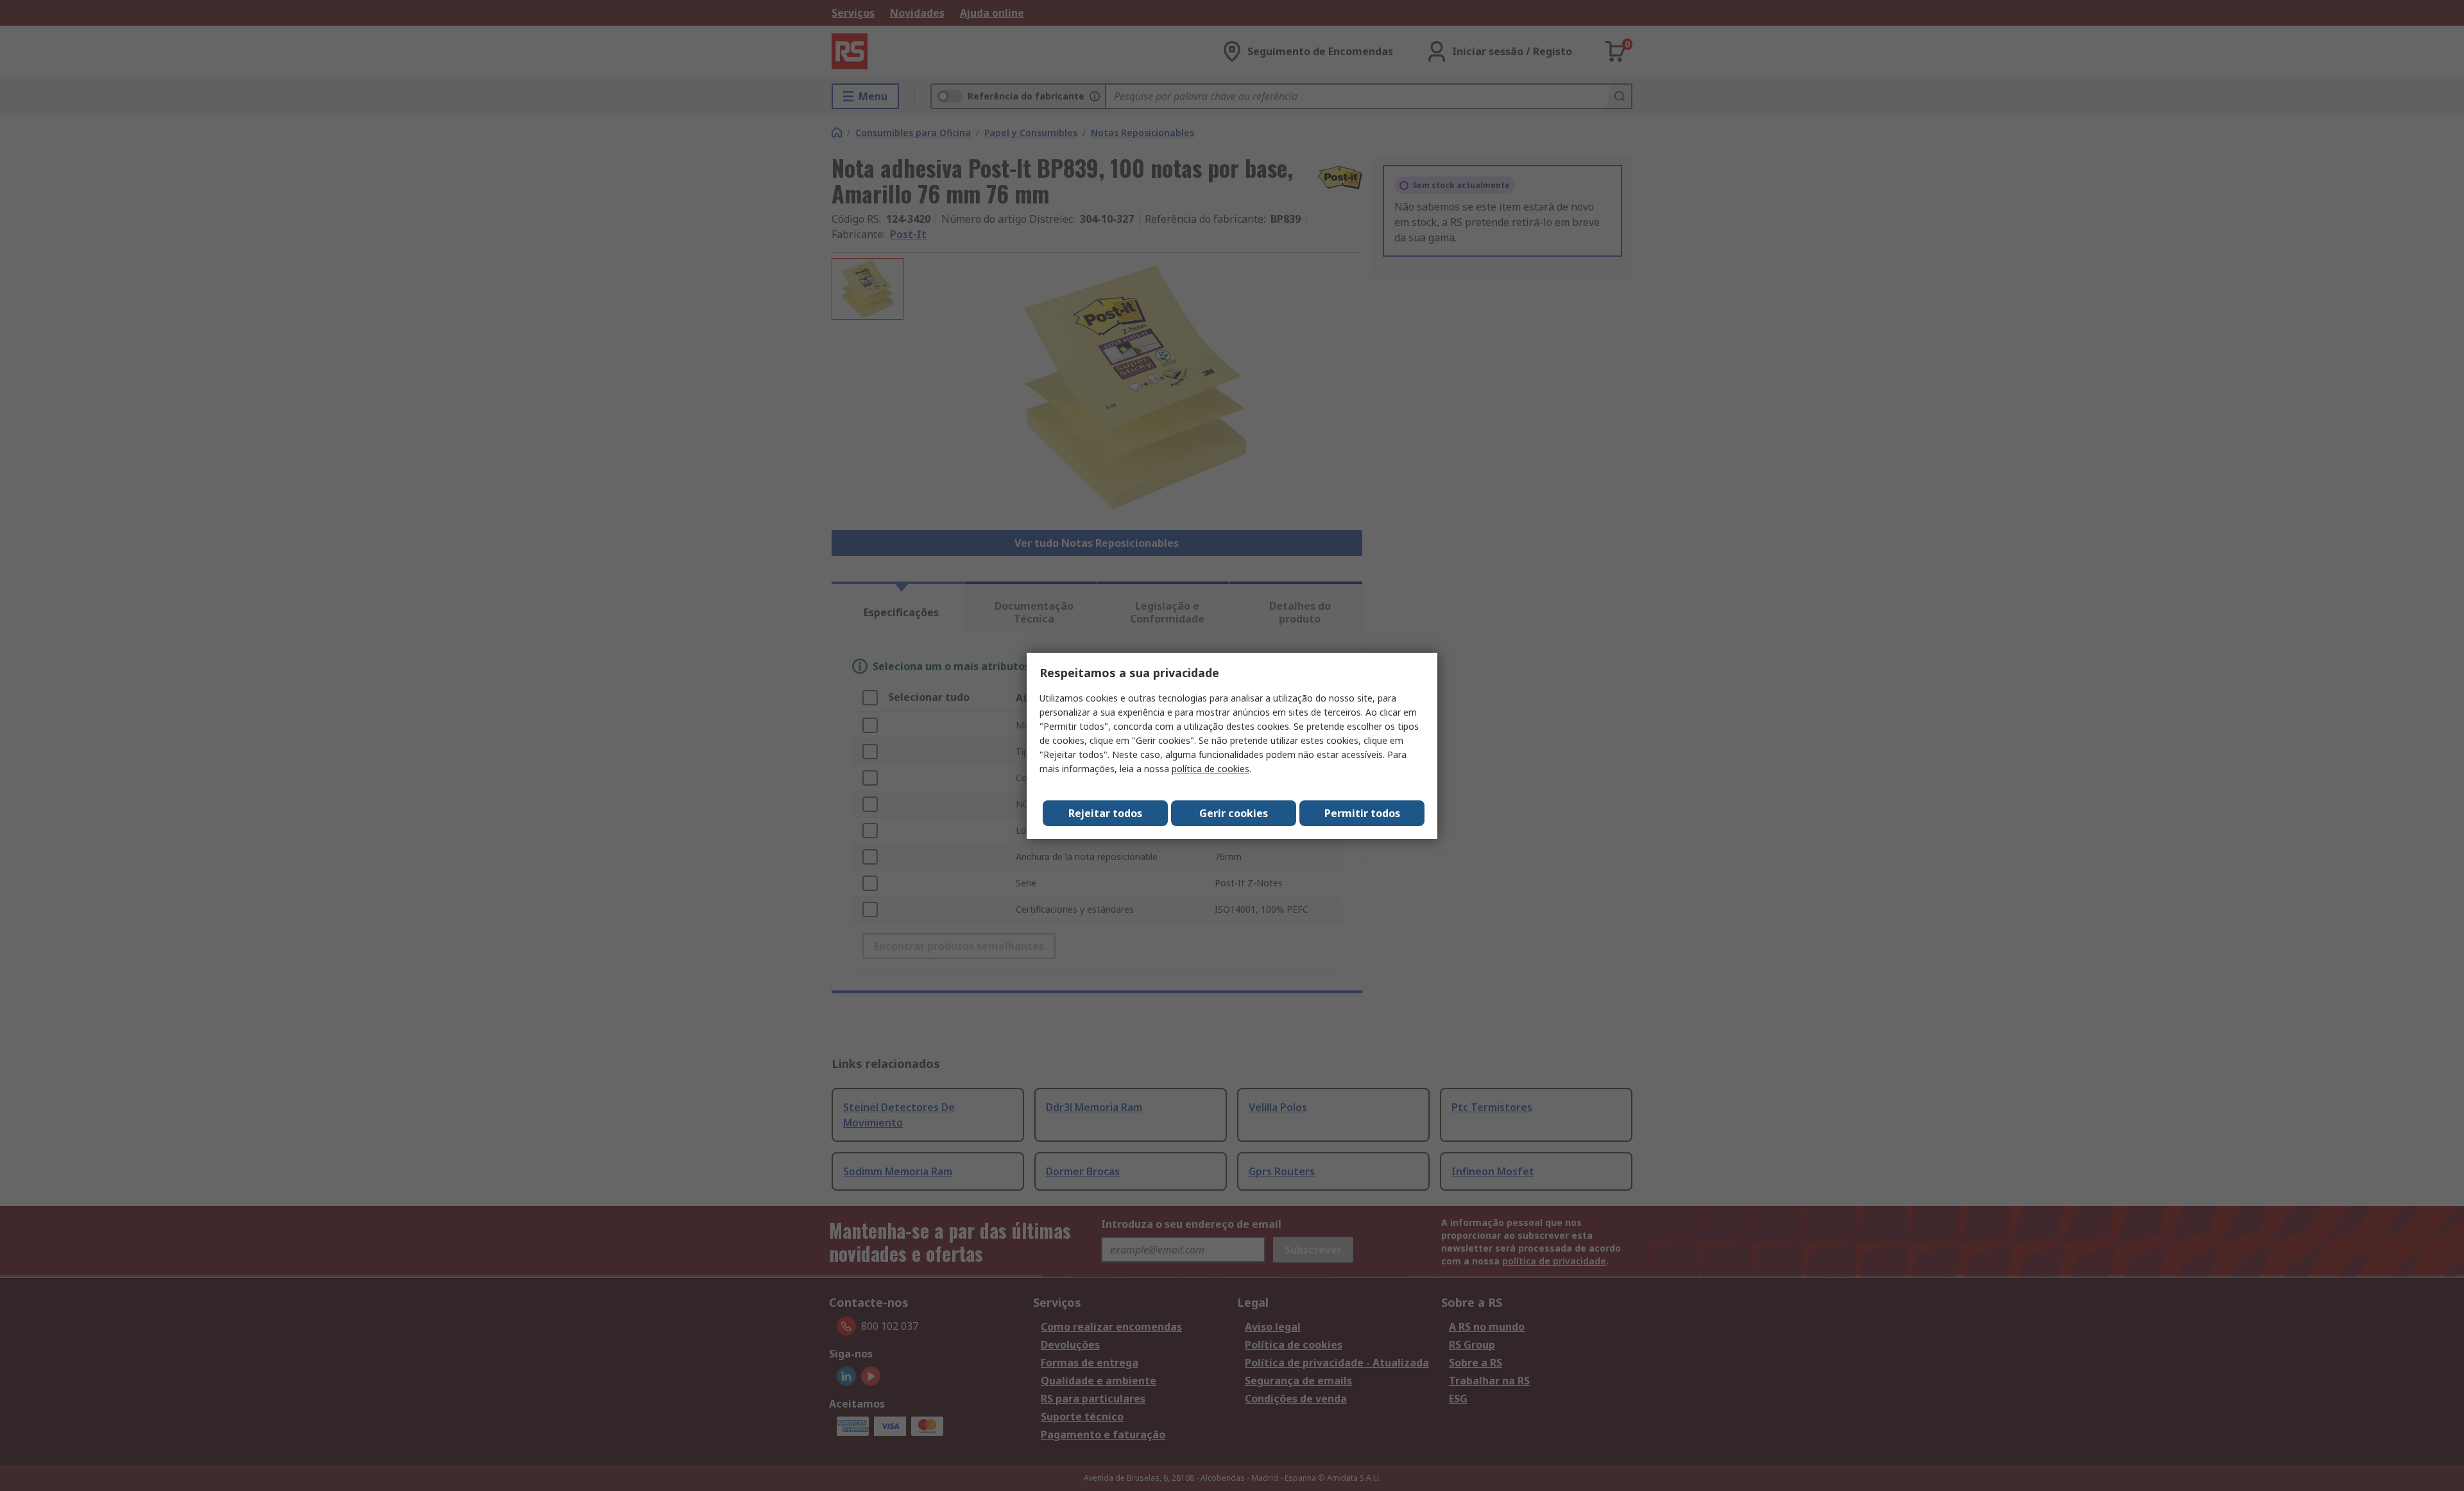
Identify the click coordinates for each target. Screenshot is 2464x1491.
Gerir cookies (1234, 813)
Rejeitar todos (1105, 813)
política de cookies (1211, 769)
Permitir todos (1362, 813)
